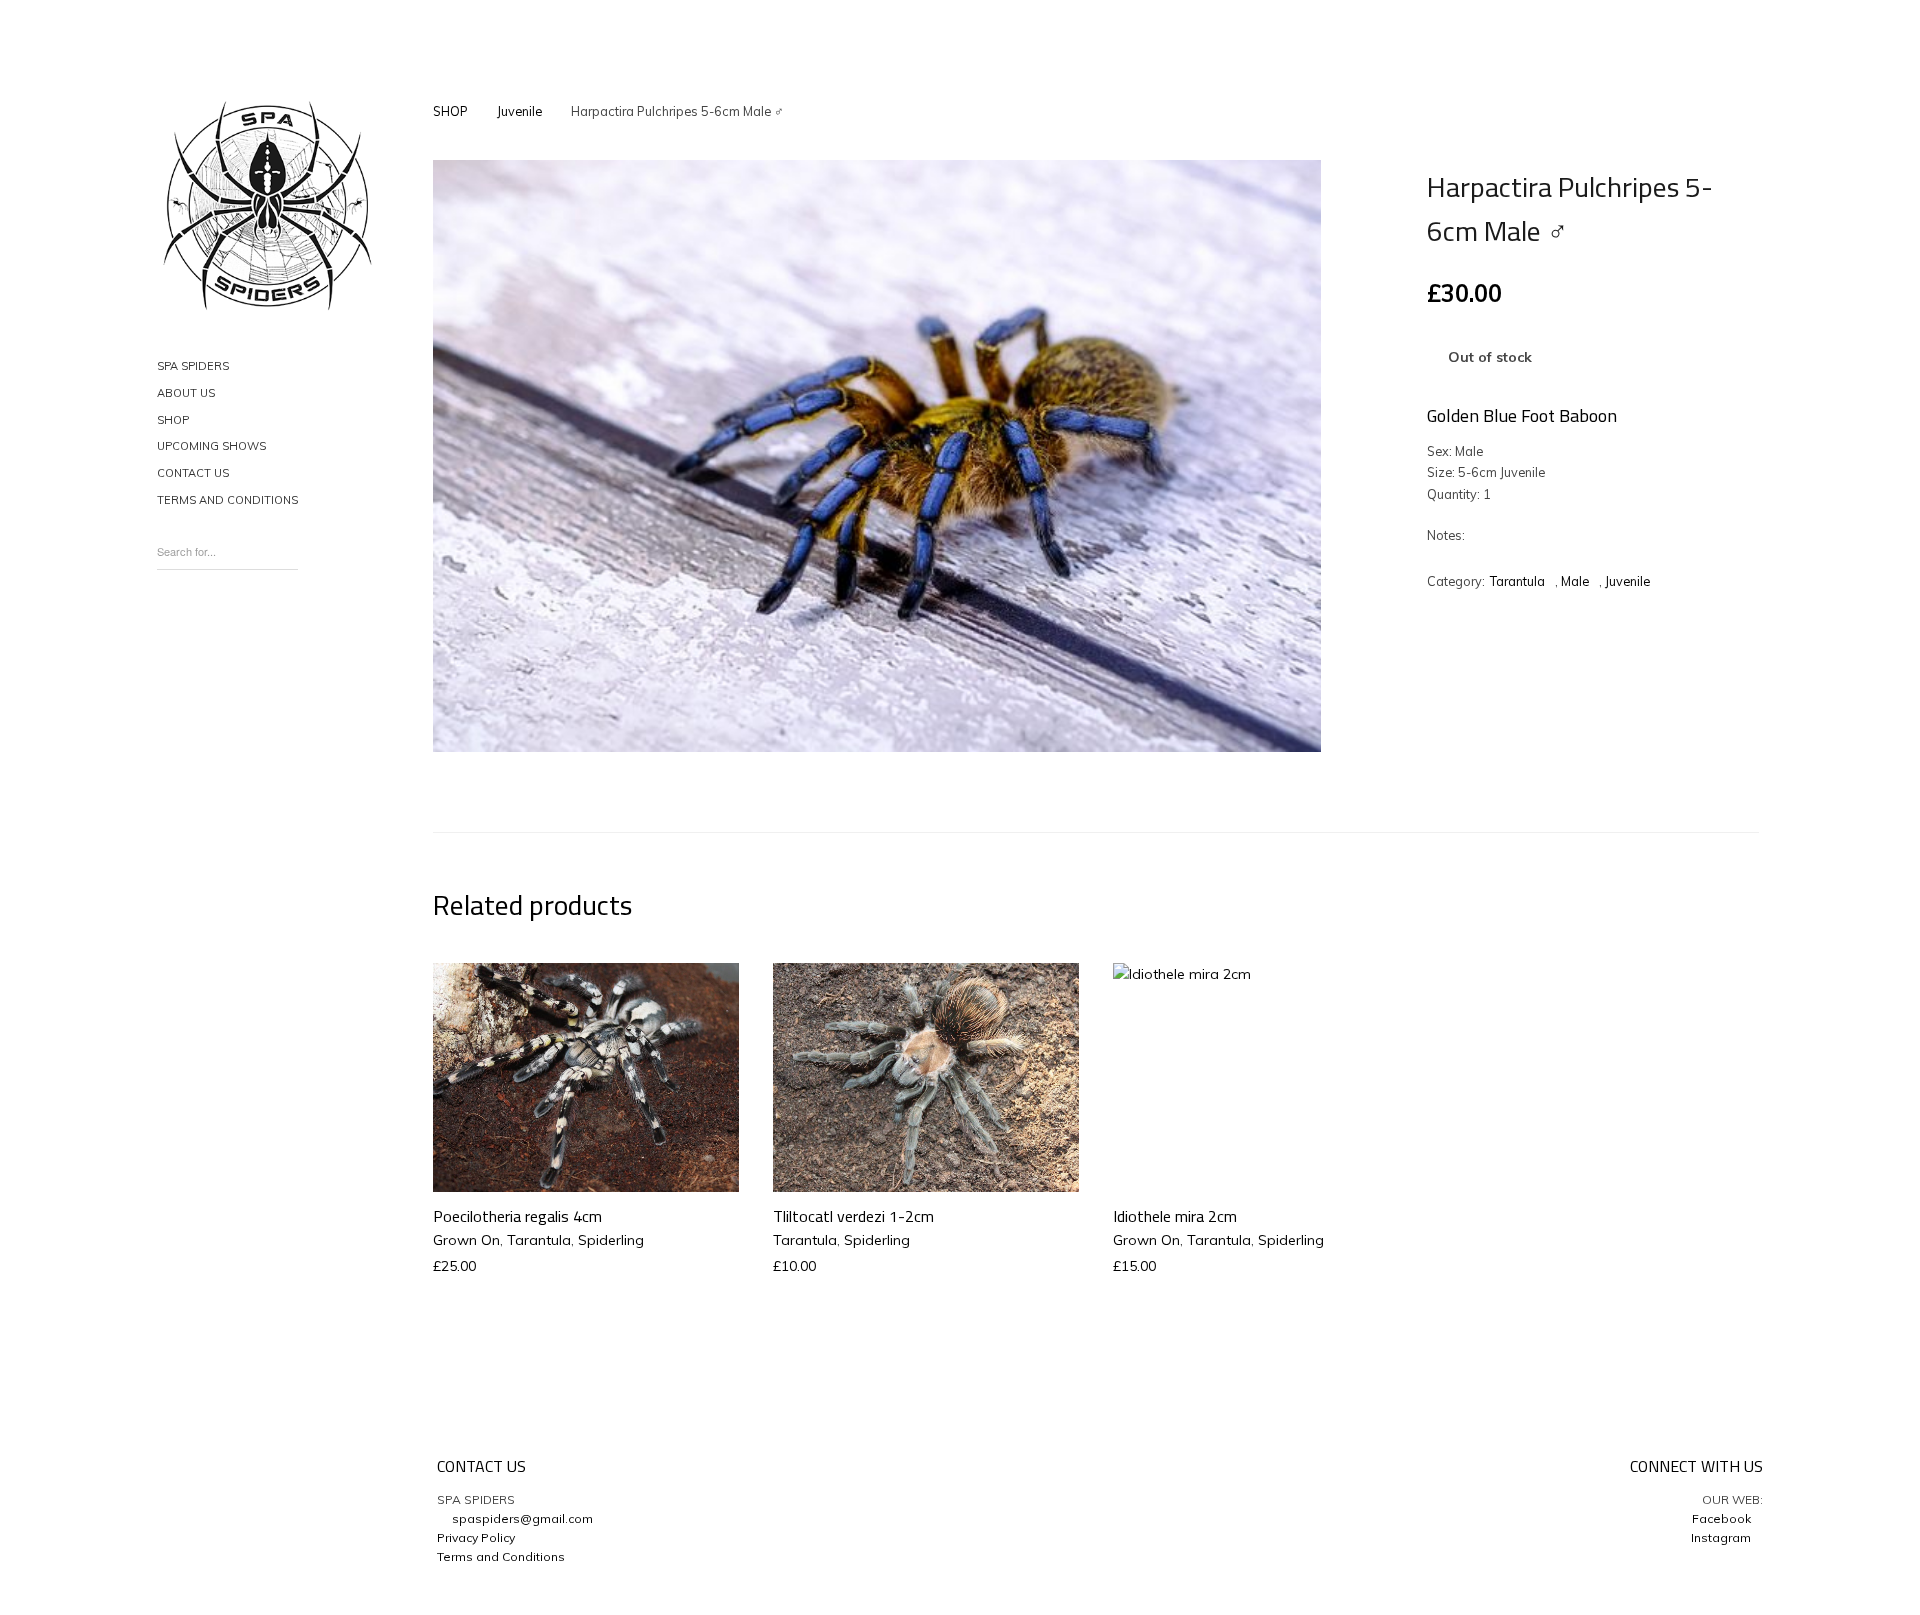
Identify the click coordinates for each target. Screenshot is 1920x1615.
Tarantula (1517, 581)
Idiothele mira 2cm (1175, 1216)
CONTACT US (193, 473)
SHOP (173, 420)
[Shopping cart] (171, 629)
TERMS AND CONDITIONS (227, 500)
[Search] (288, 545)
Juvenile (519, 111)
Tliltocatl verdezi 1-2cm (853, 1216)
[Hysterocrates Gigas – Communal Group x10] (1311, 115)
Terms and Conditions (501, 1556)
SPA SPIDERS (193, 366)
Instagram (1722, 1537)
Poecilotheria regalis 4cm (517, 1216)
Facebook (1723, 1518)
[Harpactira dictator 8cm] (1277, 115)
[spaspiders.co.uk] (267, 206)
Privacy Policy (476, 1537)
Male (1575, 581)
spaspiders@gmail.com (519, 1518)
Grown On (466, 1240)
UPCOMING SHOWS (211, 446)
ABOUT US (186, 393)
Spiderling (611, 1240)
